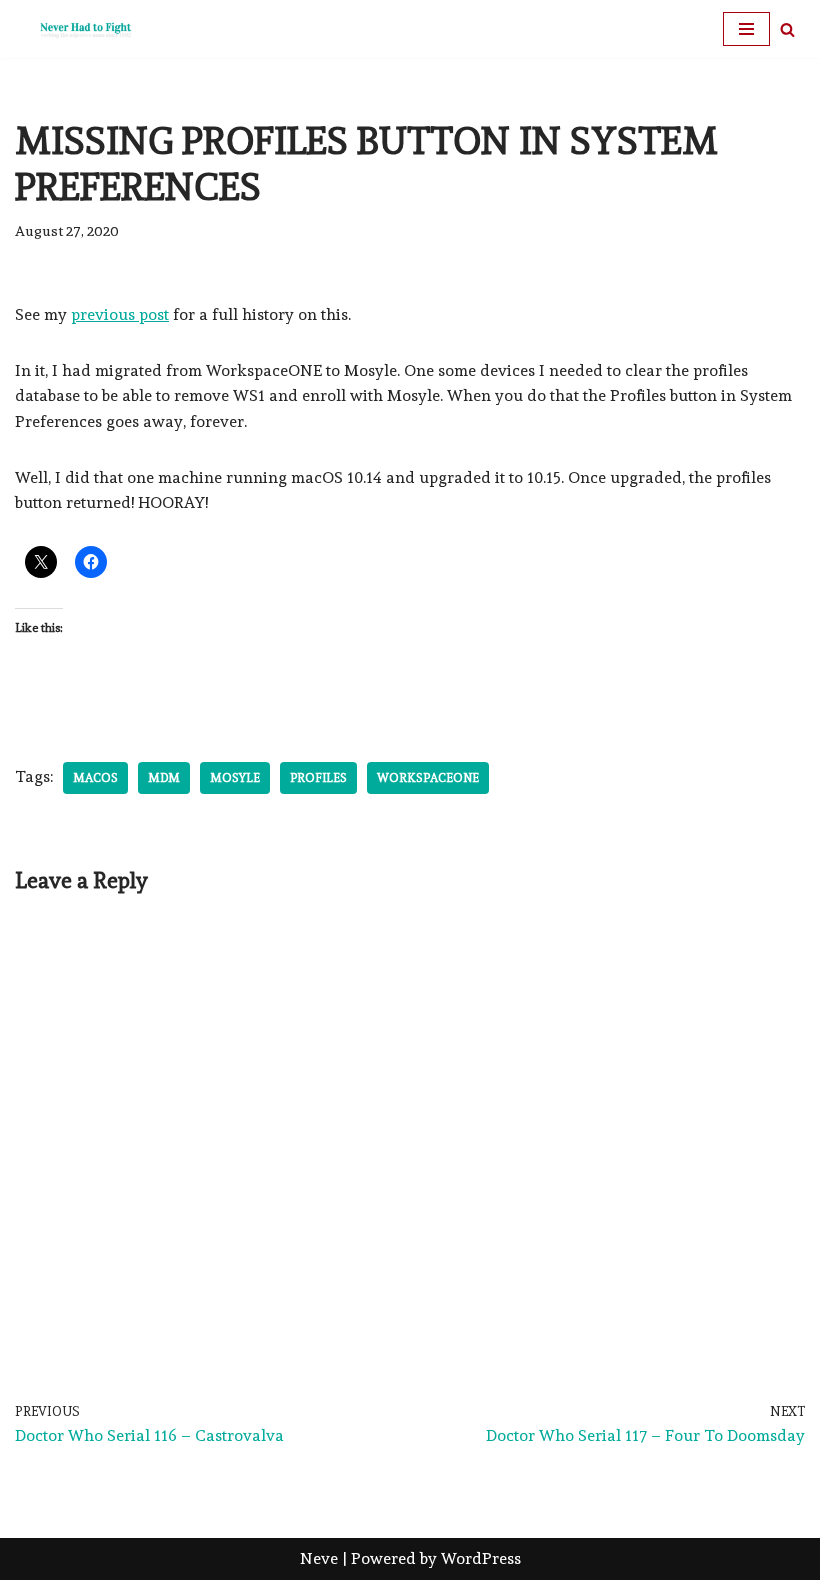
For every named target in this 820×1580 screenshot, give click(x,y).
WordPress (481, 1558)
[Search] (787, 29)
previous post (120, 314)
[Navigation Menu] (746, 29)
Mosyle (235, 778)
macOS (95, 778)
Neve (319, 1558)
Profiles (318, 778)
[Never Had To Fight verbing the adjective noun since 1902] (75, 29)
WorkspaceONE (428, 778)
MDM (164, 778)
